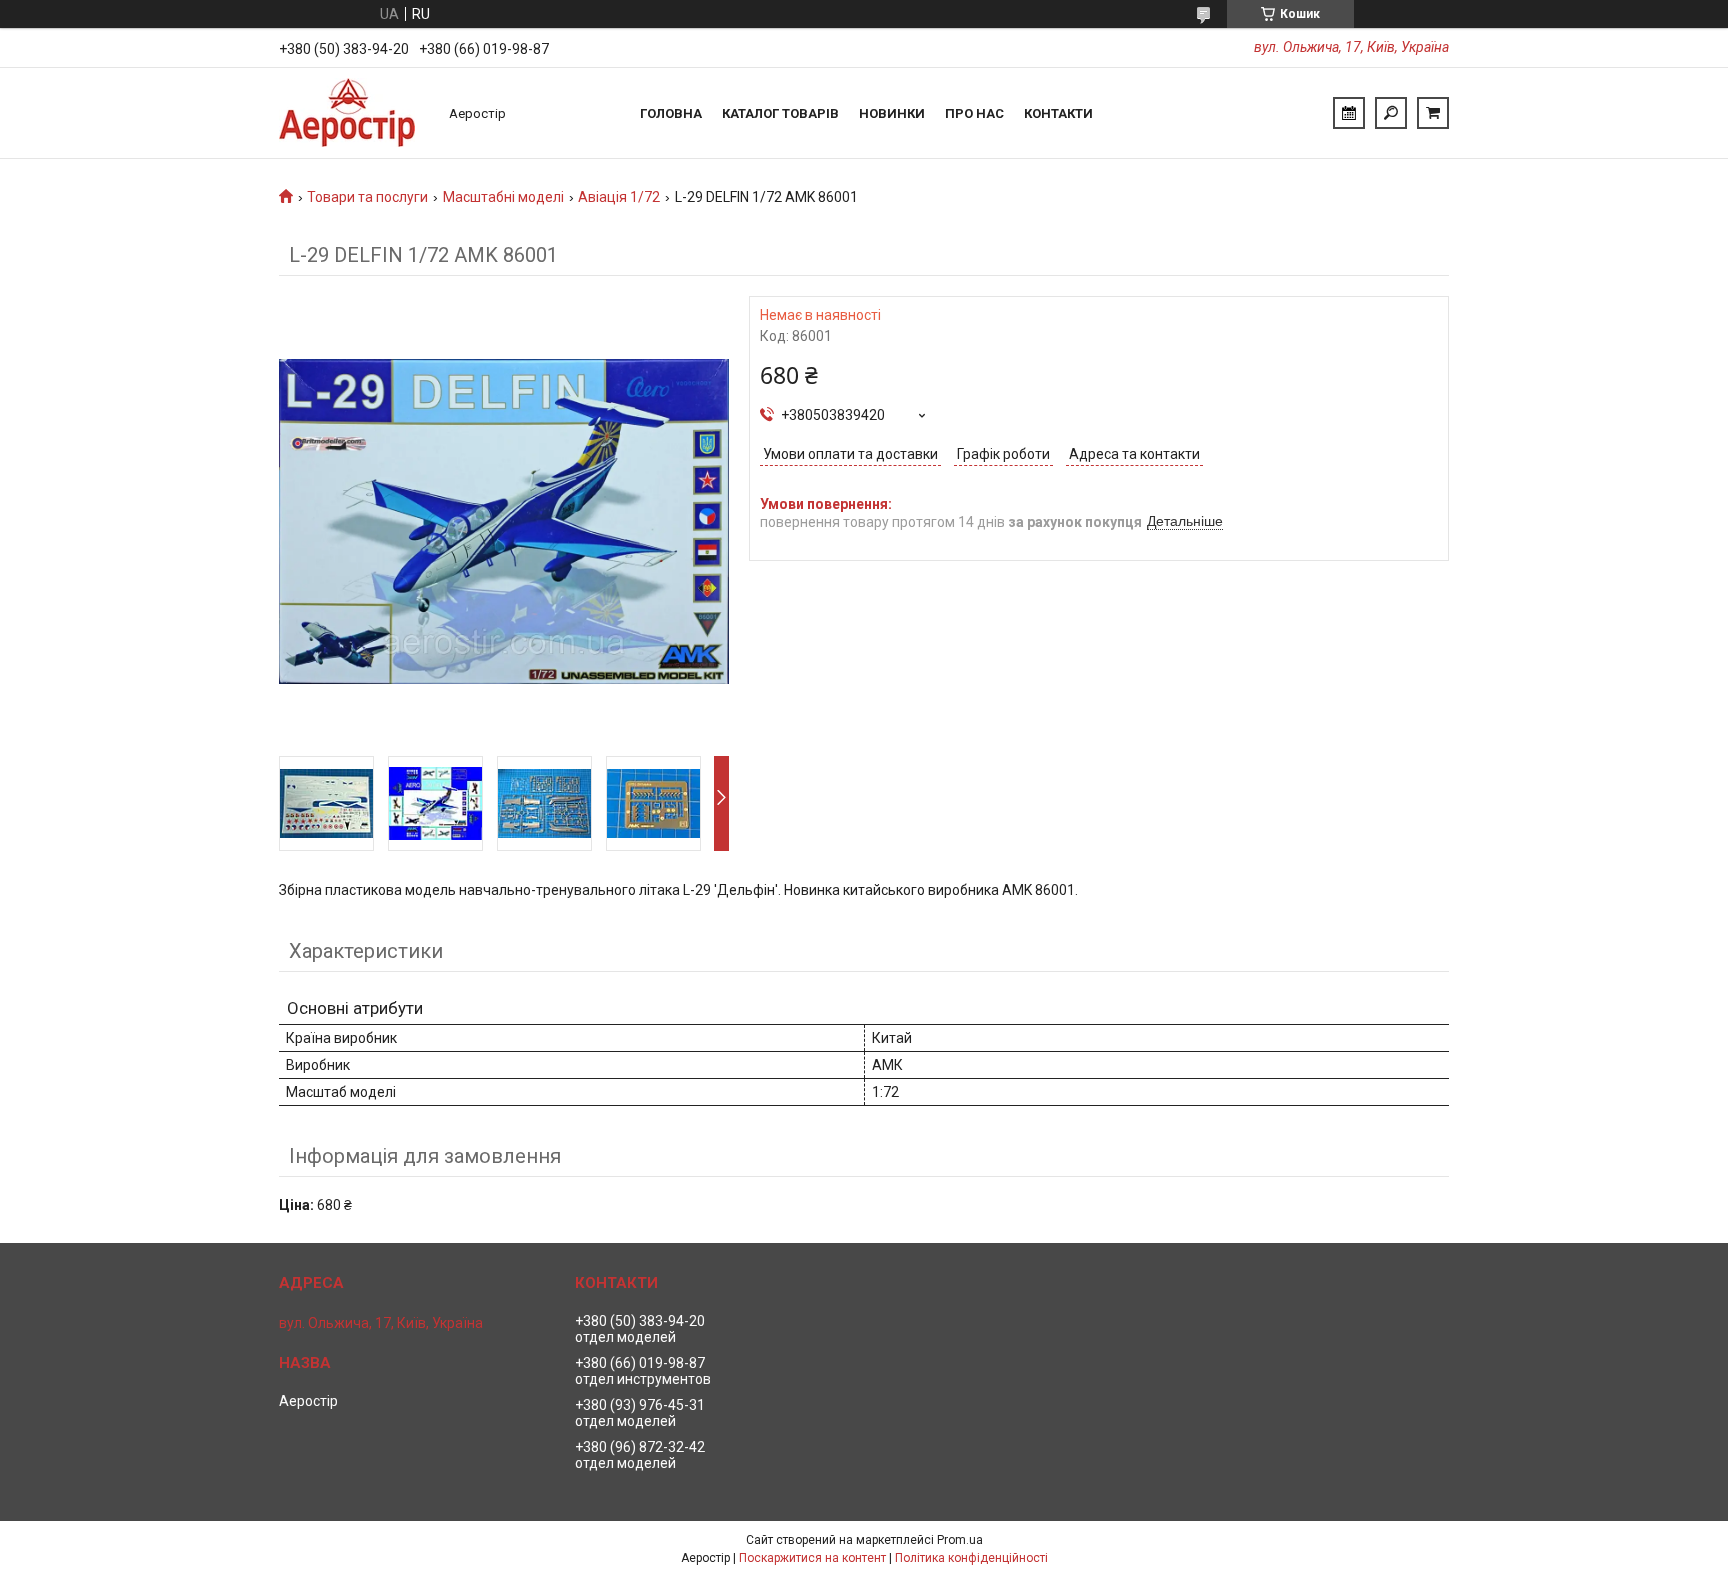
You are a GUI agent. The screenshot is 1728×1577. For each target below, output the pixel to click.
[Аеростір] (354, 113)
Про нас (974, 113)
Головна (671, 113)
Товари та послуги (367, 197)
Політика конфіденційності (971, 1558)
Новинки (892, 113)
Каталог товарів (780, 113)
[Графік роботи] (1349, 113)
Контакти (1058, 113)
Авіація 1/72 (619, 197)
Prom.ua (960, 1540)
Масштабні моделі (503, 197)
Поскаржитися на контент (812, 1558)
